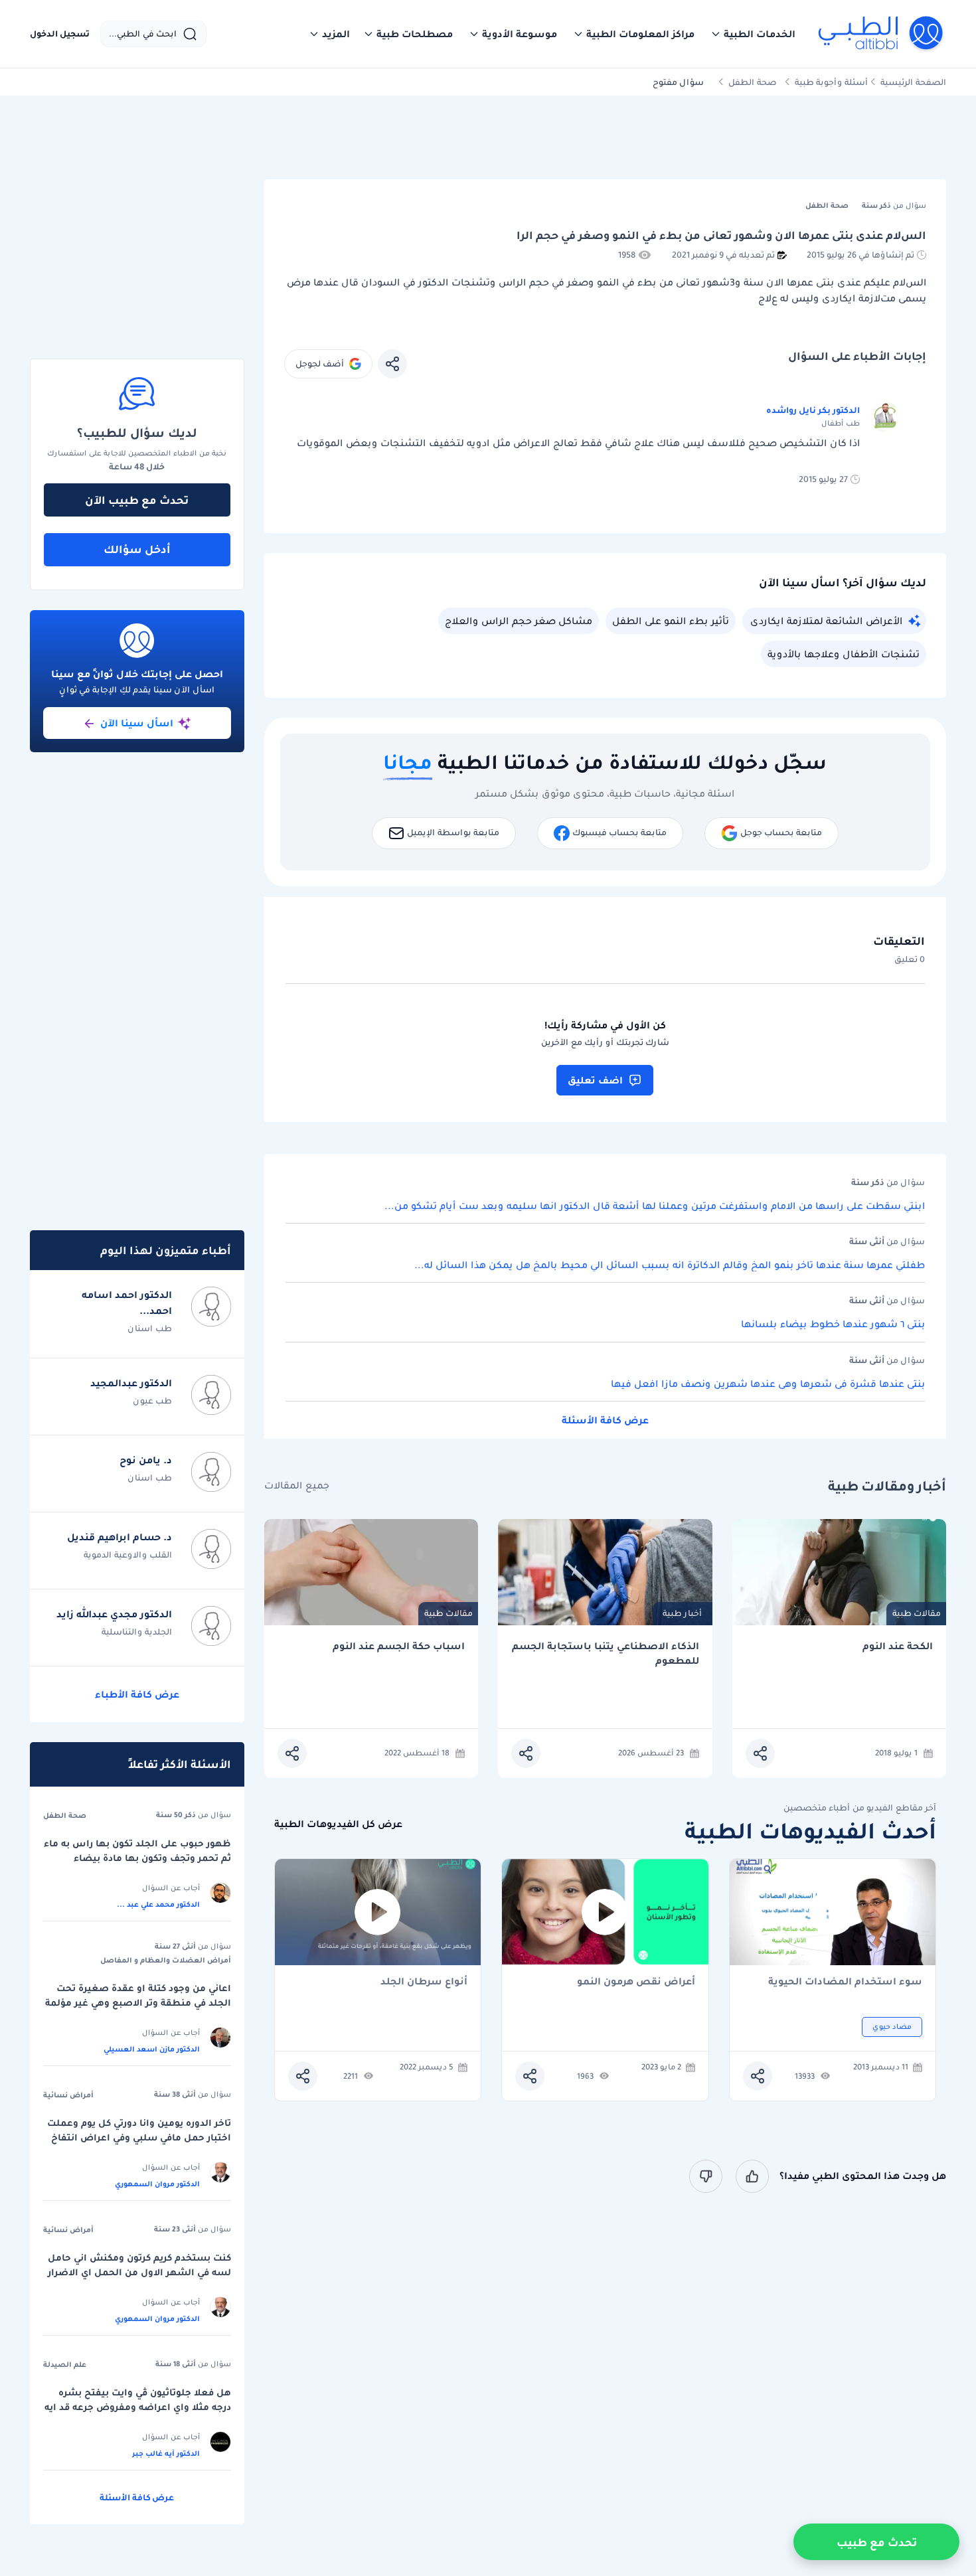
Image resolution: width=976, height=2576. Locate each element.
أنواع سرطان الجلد (424, 1982)
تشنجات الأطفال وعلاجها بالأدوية (844, 654)
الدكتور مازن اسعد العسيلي (152, 2049)
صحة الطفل (753, 82)
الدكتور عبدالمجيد (131, 1383)
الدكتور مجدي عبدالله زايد (114, 1614)
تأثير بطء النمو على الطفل (671, 621)
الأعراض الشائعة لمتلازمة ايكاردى (826, 621)
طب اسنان (150, 1328)
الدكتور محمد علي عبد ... (158, 1904)
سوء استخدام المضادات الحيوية (845, 1982)
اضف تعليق (595, 1080)
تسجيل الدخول (60, 34)
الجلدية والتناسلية (137, 1632)
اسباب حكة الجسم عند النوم (399, 1646)
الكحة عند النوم (898, 1646)
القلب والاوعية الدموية (128, 1555)
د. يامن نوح (146, 1460)
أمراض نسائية (68, 2095)
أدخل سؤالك (137, 549)
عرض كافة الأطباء (137, 1694)
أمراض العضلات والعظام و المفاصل (166, 1960)
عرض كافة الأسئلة (605, 1420)
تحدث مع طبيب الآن (137, 500)
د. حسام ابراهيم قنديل (120, 1537)
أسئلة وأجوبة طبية (831, 82)
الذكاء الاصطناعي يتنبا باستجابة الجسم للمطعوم (606, 1653)
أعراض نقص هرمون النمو (636, 1982)
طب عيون (152, 1401)
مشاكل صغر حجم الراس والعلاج (519, 621)
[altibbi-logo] (881, 34)
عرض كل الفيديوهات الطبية (338, 1824)
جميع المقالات (297, 1486)
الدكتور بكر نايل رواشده (813, 410)
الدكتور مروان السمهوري (157, 2184)
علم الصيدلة (65, 2364)
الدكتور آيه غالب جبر (166, 2453)
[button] (753, 34)
